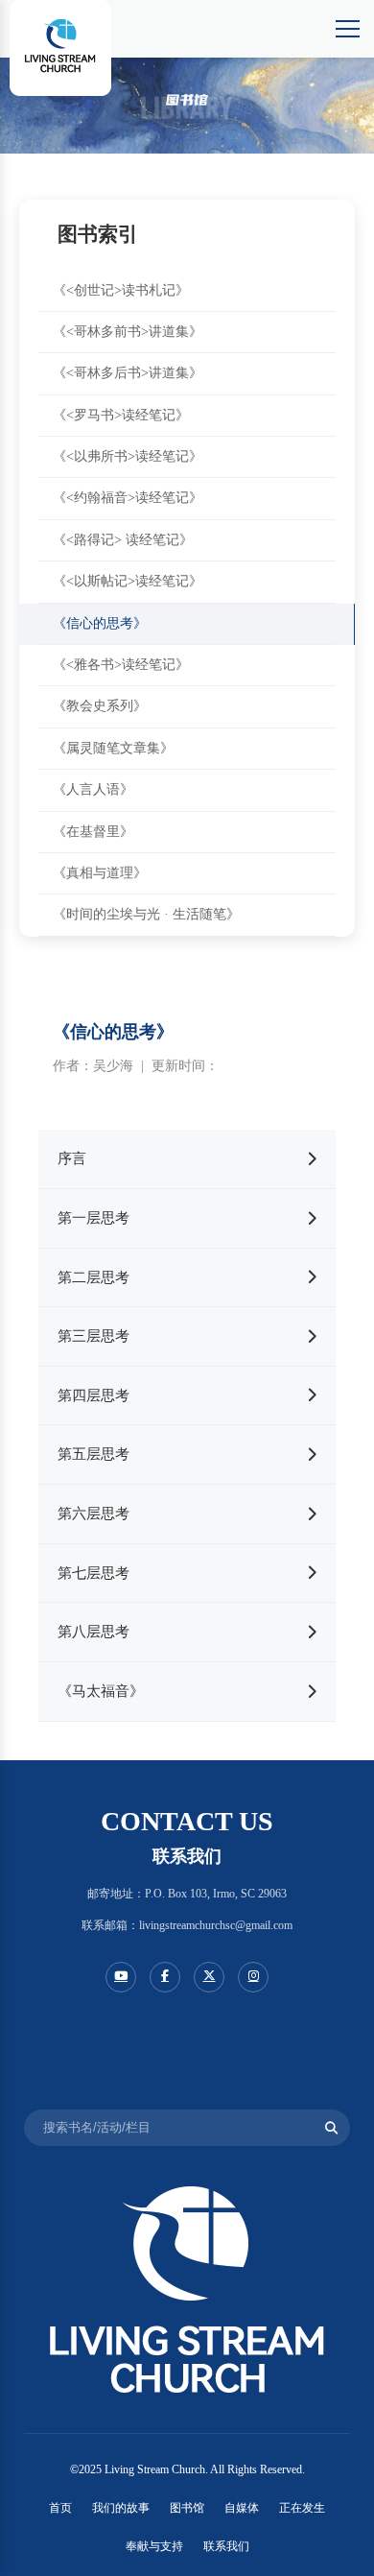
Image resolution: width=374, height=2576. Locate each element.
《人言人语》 (93, 789)
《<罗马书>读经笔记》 (121, 415)
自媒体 (242, 2508)
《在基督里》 (93, 832)
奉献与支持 (154, 2546)
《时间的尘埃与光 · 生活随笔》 (146, 914)
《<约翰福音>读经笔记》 (128, 498)
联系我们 (226, 2546)
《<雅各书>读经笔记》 (121, 665)
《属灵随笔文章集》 (113, 748)
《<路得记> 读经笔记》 (123, 540)
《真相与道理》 (100, 873)
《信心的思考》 (100, 623)
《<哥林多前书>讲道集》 (128, 332)
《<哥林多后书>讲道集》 (128, 373)
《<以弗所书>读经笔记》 (128, 456)
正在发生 (302, 2508)
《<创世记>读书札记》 (121, 290)
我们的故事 (121, 2508)
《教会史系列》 (100, 706)
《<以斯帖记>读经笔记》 (128, 581)
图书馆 (187, 2508)
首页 (60, 2508)
